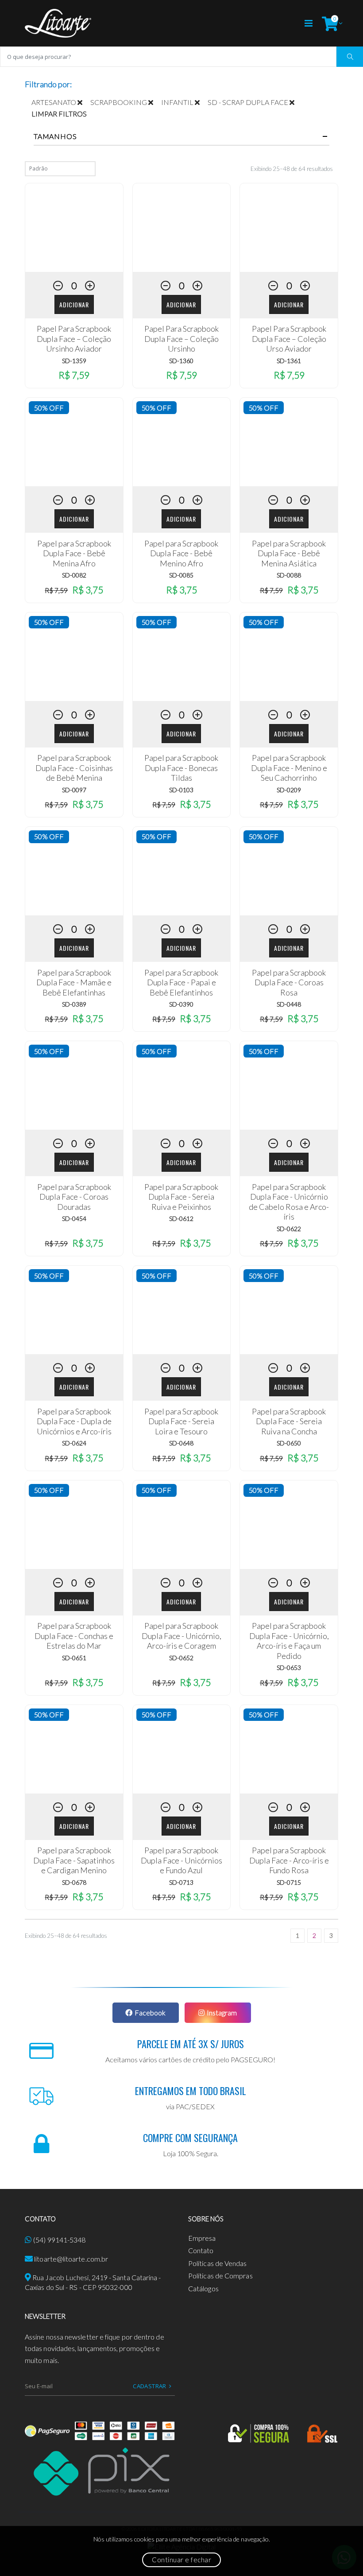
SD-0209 (289, 790)
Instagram (222, 2012)
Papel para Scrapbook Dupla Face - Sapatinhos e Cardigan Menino (74, 1860)
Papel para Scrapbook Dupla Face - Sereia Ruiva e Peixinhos (181, 1197)
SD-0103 (181, 790)
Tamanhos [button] (55, 136)
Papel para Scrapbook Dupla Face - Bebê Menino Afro (181, 553)
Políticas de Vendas (218, 2263)
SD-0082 (74, 575)
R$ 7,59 (74, 375)
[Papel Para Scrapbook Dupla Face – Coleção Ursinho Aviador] (74, 228)
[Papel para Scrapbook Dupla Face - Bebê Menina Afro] (74, 442)
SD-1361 (289, 361)
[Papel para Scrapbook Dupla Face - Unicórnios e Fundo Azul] (182, 1749)
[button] (330, 23)
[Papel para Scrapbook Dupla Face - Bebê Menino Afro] (182, 442)
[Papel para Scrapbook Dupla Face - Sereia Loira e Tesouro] (182, 1310)
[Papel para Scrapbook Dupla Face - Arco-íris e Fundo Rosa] (289, 1749)
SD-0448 (289, 1004)
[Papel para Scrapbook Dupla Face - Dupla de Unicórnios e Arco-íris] (74, 1310)
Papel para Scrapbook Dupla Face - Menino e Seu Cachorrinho (289, 768)
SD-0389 (74, 1004)
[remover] (84, 102)
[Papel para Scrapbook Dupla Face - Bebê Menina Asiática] (289, 442)
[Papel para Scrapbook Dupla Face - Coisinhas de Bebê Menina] (74, 657)
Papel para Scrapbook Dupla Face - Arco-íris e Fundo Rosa (289, 1860)
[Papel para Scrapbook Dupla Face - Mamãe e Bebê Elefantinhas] (74, 871)
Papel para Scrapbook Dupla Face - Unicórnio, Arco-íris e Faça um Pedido (289, 1641)
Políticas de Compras (220, 2276)
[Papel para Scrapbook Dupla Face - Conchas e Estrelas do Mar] (74, 1525)
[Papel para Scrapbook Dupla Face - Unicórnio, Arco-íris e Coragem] (182, 1525)
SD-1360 (181, 361)
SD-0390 (181, 1004)
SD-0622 (289, 1229)
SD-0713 (181, 1882)
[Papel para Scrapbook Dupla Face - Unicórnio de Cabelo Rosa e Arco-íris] (289, 1085)
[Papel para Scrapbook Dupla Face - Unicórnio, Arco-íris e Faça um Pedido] (289, 1525)
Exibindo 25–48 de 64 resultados (292, 169)
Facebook (150, 2012)
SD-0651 (74, 1658)
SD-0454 (74, 1218)
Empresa (202, 2238)
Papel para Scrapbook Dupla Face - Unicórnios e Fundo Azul (181, 1860)
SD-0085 (181, 575)
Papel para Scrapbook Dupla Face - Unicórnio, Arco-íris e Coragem (181, 1636)
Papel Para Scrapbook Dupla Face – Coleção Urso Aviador (289, 339)
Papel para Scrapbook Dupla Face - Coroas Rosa (289, 982)
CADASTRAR (150, 2386)
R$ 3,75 (88, 590)
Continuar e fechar (181, 2560)
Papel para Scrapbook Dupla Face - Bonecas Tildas (181, 768)
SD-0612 (181, 1218)
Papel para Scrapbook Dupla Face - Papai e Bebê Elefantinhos (181, 982)
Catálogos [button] (203, 2288)
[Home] (58, 23)
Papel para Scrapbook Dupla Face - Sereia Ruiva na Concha (289, 1421)
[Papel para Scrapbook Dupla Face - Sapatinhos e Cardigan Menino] (74, 1749)
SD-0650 (289, 1443)
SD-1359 (74, 361)
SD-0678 (74, 1882)
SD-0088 (289, 575)
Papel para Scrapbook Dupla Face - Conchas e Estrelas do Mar (74, 1636)
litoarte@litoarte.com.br (71, 2259)
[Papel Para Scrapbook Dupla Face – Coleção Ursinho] (182, 228)
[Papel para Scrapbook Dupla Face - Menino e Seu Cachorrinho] (289, 657)
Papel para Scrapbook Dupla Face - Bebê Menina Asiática (289, 553)
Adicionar (74, 304)
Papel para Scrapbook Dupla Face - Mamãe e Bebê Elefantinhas (74, 982)
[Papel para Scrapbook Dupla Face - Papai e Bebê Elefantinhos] (182, 871)
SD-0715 (289, 1882)
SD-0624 (74, 1443)
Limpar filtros (59, 114)
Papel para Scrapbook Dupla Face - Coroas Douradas (74, 1197)
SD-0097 (74, 790)
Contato (201, 2250)
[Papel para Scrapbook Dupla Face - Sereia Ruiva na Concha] (289, 1310)
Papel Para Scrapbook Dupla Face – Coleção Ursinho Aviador (74, 339)
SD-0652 (181, 1658)
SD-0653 (289, 1668)
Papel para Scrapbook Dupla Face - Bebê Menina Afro (74, 553)
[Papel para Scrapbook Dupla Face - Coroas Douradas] (74, 1085)
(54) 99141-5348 (59, 2240)
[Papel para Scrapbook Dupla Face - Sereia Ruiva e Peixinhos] (182, 1085)
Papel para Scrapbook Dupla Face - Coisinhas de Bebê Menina (74, 768)
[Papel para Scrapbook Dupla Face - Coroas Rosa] (289, 871)
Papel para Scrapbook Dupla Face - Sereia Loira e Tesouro (181, 1421)
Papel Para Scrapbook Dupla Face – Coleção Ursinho (181, 339)
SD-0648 (181, 1443)
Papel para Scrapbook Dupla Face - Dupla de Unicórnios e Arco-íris (74, 1421)
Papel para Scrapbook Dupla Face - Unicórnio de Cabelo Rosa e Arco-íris (289, 1202)
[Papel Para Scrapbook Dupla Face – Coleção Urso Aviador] (289, 228)
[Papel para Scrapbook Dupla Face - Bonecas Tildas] (182, 657)
